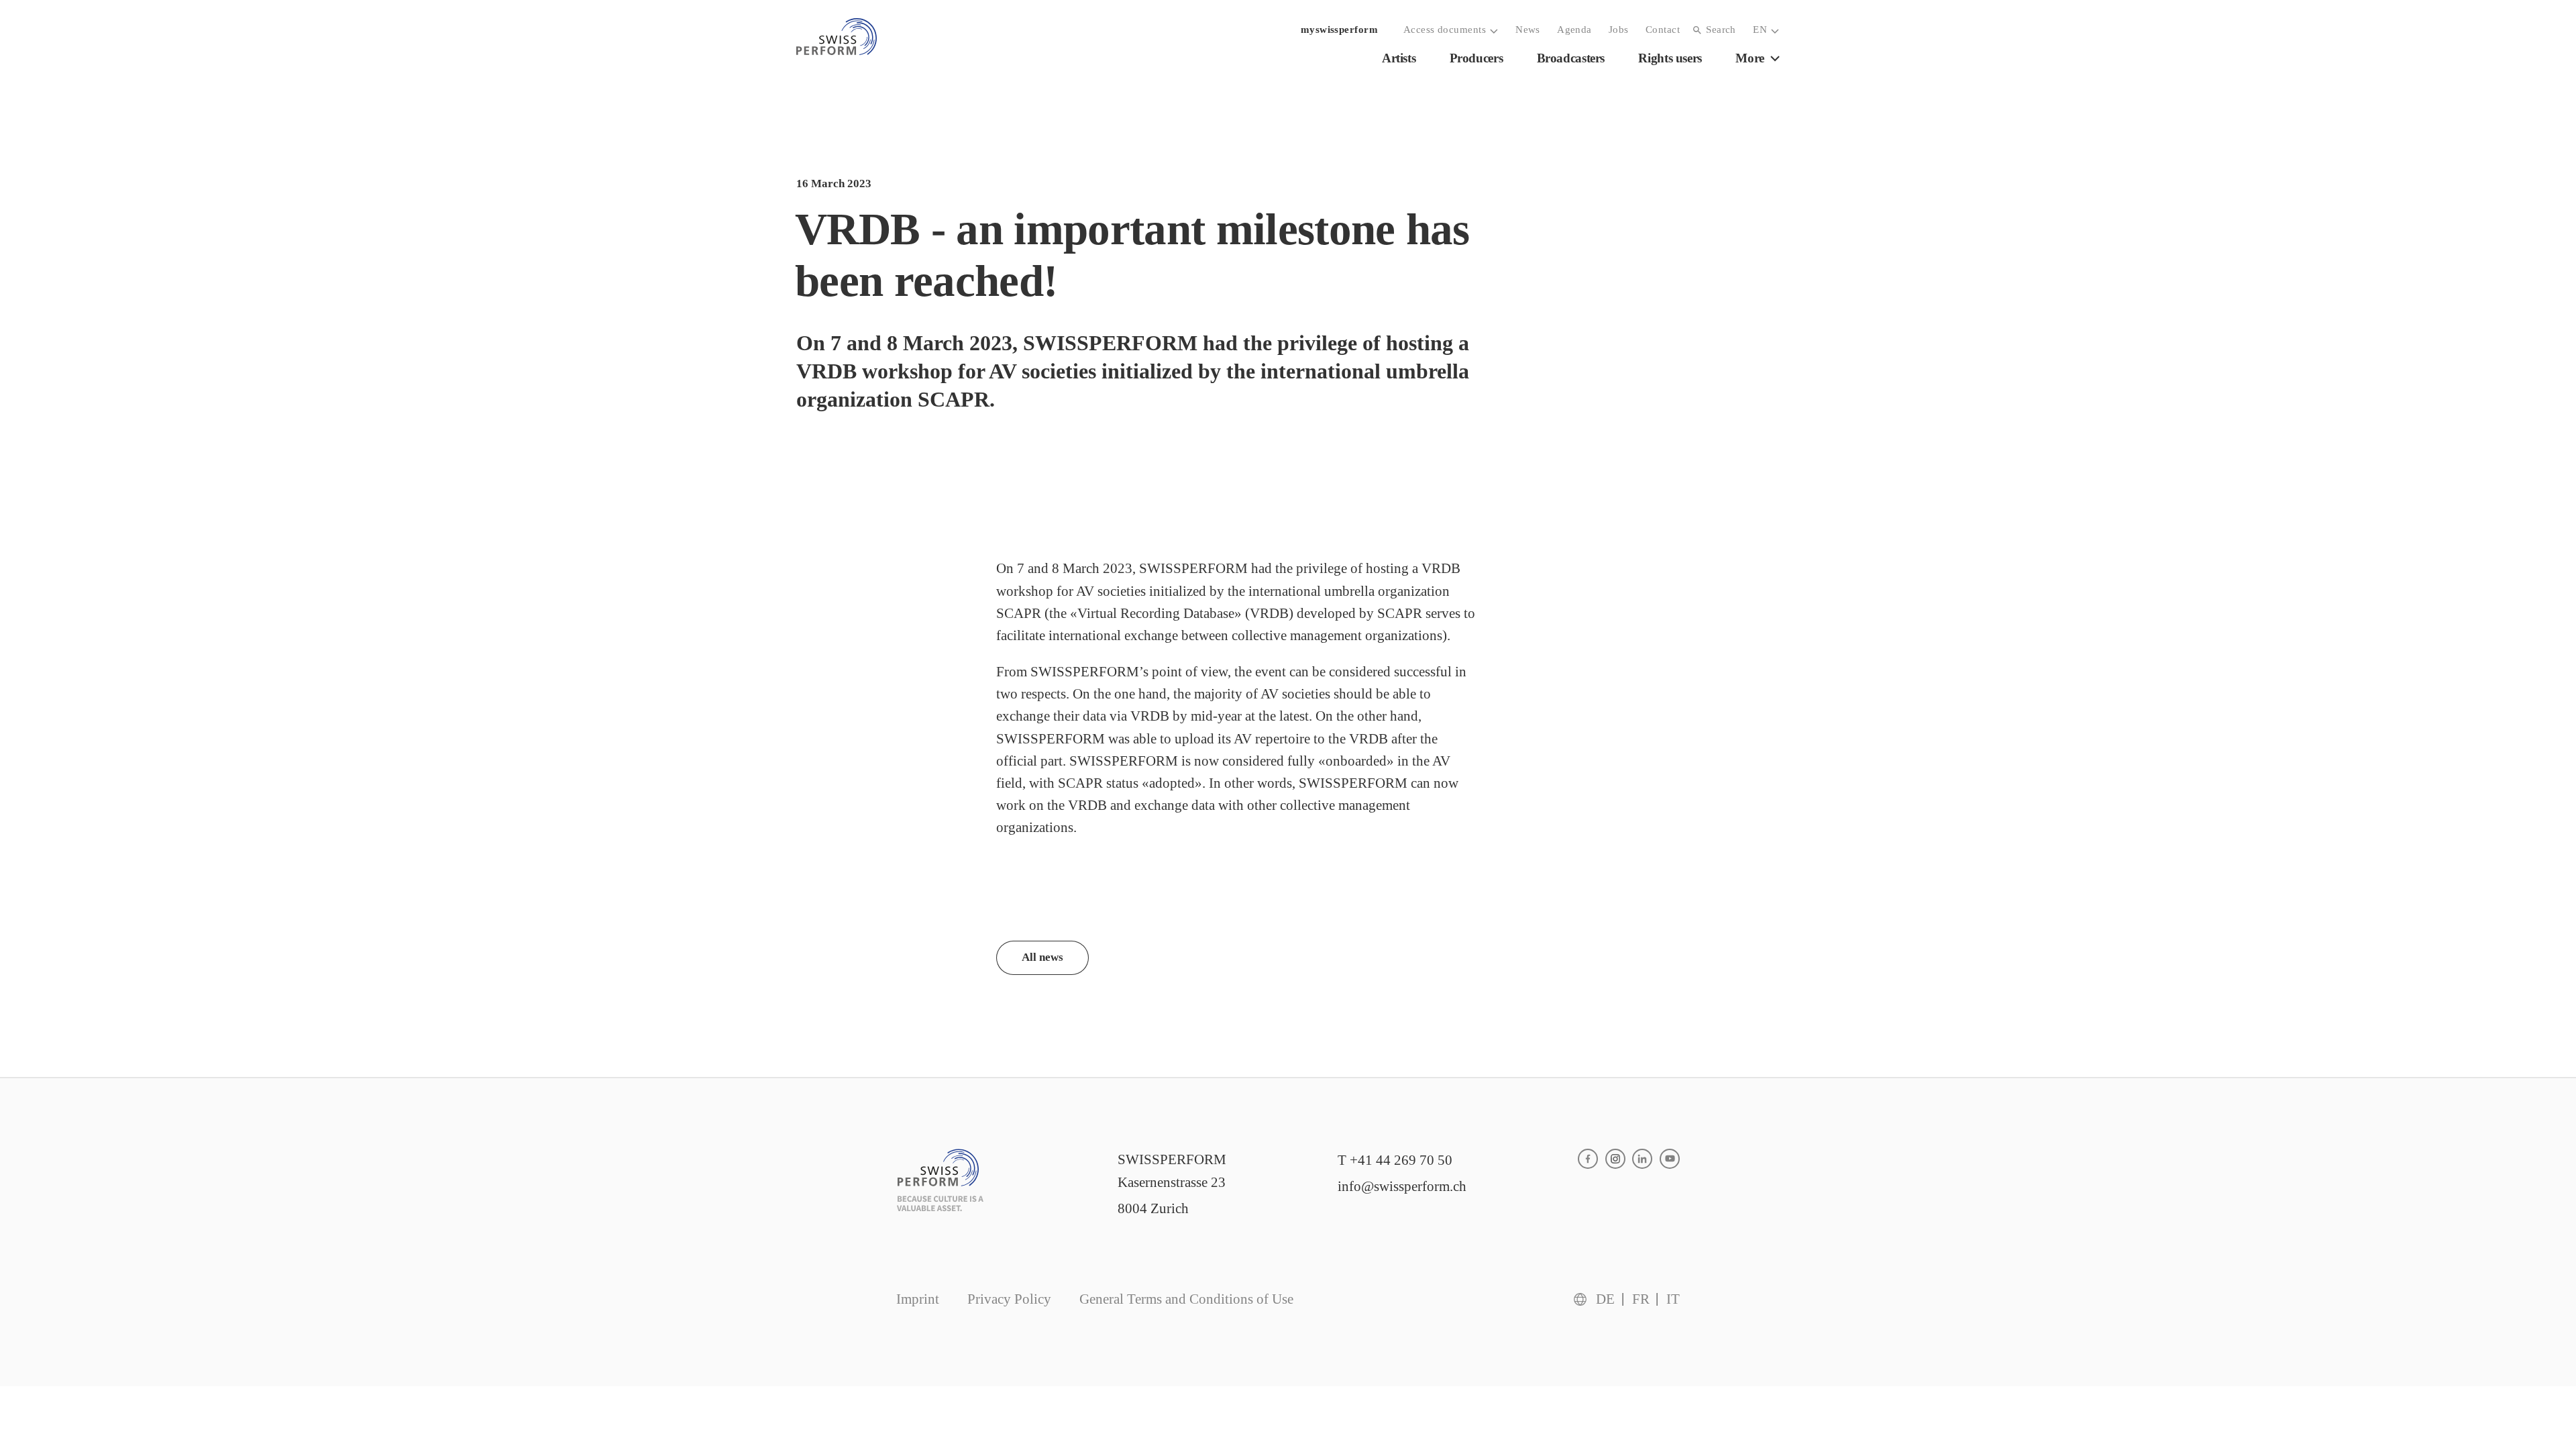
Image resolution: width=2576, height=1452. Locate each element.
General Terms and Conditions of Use (1186, 1299)
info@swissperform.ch (1402, 1186)
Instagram (1615, 1159)
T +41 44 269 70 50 (1395, 1160)
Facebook (1588, 1159)
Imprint (918, 1299)
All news (1042, 957)
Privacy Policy (1009, 1299)
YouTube (1670, 1159)
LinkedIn (1642, 1159)
